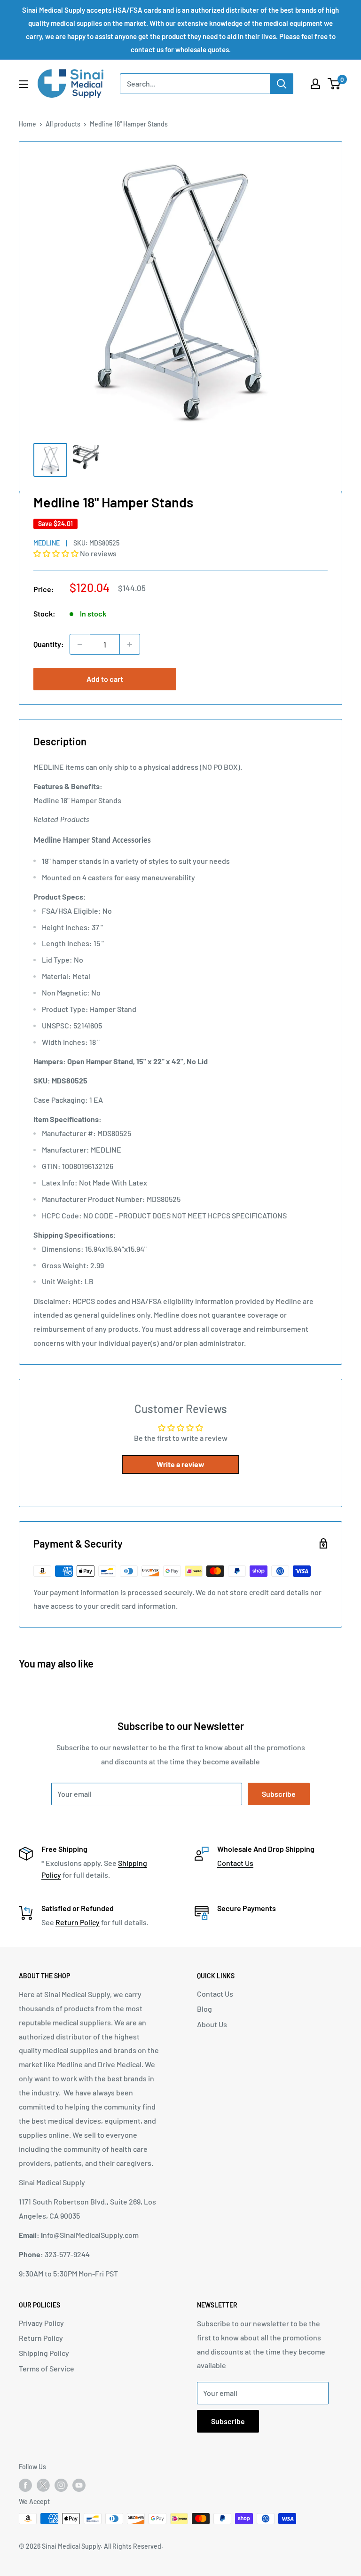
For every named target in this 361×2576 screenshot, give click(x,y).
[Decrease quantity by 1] (80, 644)
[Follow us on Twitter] (43, 2487)
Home (27, 124)
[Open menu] (24, 84)
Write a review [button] (180, 1464)
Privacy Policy (41, 2323)
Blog (204, 2009)
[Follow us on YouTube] (79, 2485)
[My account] (315, 84)
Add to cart (105, 679)
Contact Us (235, 1863)
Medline (47, 543)
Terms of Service (47, 2368)
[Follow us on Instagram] (61, 2485)
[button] (57, 553)
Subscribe (279, 1794)
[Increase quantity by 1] (130, 644)
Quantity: (49, 644)
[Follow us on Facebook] (25, 2485)
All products (63, 124)
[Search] (282, 84)
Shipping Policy (44, 2353)
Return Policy (78, 1922)
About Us (212, 2024)
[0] (334, 84)
